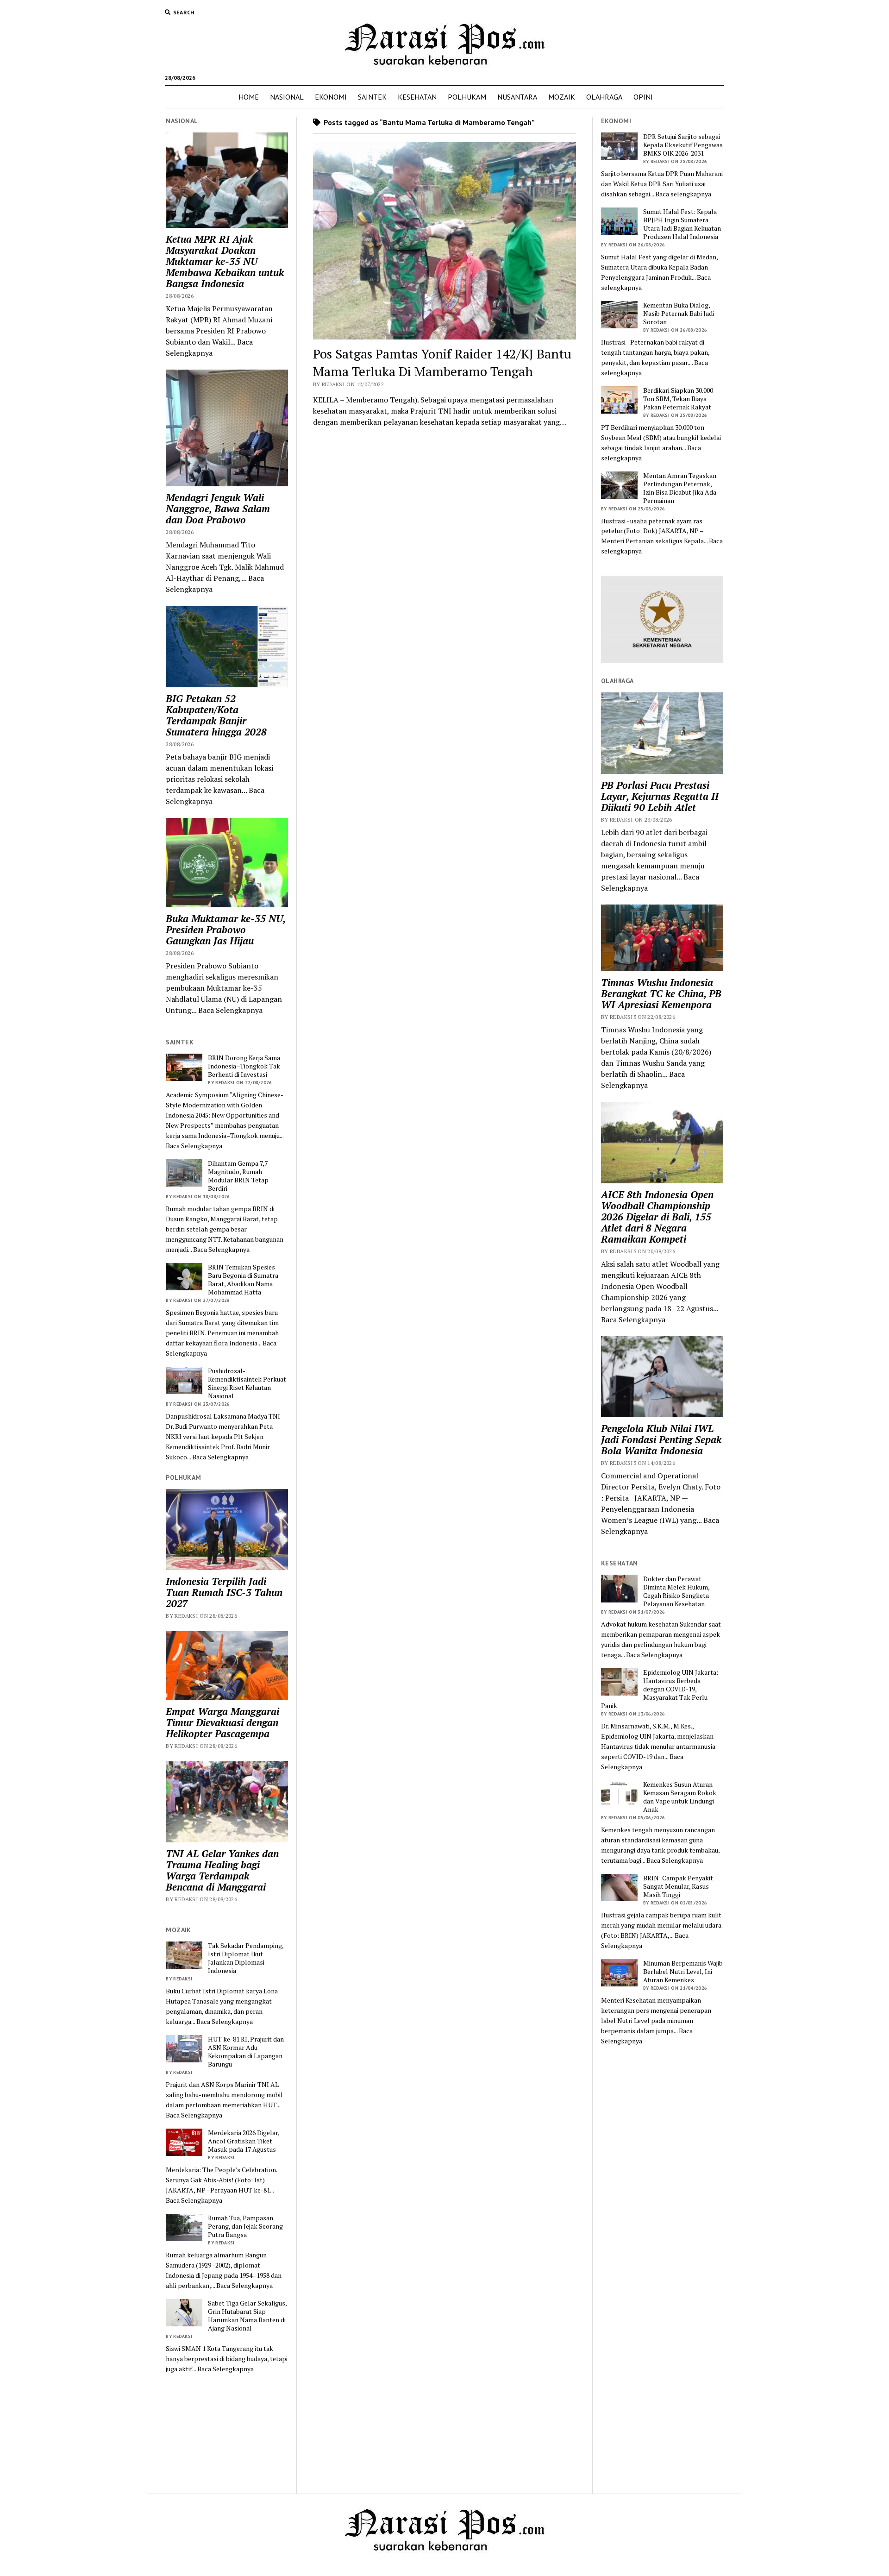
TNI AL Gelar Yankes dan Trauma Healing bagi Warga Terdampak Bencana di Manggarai (222, 1870)
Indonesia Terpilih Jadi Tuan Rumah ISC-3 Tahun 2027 (224, 1592)
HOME (249, 97)
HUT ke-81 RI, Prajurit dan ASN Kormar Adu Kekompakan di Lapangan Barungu (246, 2052)
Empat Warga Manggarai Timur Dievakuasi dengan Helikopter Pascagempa (222, 1722)
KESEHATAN (417, 97)
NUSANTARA (517, 97)
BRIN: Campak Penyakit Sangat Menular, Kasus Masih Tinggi (678, 1886)
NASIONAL (287, 97)
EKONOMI (331, 97)
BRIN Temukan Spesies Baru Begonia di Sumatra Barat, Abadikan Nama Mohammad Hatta (243, 1280)
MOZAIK (562, 97)
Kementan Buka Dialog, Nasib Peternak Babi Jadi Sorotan (679, 314)
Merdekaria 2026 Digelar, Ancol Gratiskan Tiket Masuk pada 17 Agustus (244, 2141)
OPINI (643, 97)
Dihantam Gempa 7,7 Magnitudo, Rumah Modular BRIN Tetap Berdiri (238, 1176)
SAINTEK (372, 97)
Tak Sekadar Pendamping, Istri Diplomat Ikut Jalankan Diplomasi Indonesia (246, 1958)
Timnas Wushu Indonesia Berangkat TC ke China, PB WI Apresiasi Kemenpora (661, 993)
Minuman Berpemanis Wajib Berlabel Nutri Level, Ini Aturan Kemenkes (683, 1972)
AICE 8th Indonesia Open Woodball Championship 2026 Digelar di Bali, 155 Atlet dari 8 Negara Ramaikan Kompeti (657, 1217)
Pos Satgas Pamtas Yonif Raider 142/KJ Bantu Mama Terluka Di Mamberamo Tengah (442, 362)
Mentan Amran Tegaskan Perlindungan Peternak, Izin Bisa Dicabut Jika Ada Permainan (680, 488)
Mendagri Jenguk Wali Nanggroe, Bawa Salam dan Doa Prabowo (218, 509)
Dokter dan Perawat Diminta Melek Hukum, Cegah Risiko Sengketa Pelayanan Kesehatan (676, 1591)
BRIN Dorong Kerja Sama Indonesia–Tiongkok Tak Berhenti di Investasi (244, 1066)
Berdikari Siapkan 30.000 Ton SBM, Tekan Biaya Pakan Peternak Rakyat (678, 399)
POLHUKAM (467, 97)
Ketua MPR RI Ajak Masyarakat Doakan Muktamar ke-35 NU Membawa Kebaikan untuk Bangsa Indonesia (225, 261)
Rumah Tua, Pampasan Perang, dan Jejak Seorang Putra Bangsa (245, 2226)
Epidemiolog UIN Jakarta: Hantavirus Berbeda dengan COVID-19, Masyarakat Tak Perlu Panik (660, 1689)
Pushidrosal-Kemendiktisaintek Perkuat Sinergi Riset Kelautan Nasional (247, 1383)
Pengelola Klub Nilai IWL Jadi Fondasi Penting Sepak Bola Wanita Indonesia (661, 1439)
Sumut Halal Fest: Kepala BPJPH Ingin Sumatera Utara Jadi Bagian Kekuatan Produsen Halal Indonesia (682, 224)
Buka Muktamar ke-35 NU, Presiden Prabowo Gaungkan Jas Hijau (225, 930)
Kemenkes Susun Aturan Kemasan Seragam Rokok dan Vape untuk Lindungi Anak (680, 1797)
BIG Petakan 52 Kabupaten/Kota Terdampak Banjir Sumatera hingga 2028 (216, 715)
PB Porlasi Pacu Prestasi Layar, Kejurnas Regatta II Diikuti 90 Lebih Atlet (660, 796)
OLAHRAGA (604, 97)
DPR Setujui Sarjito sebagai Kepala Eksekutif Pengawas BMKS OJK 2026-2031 (683, 145)
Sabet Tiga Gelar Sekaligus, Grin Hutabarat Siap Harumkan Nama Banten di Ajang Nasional (247, 2316)
